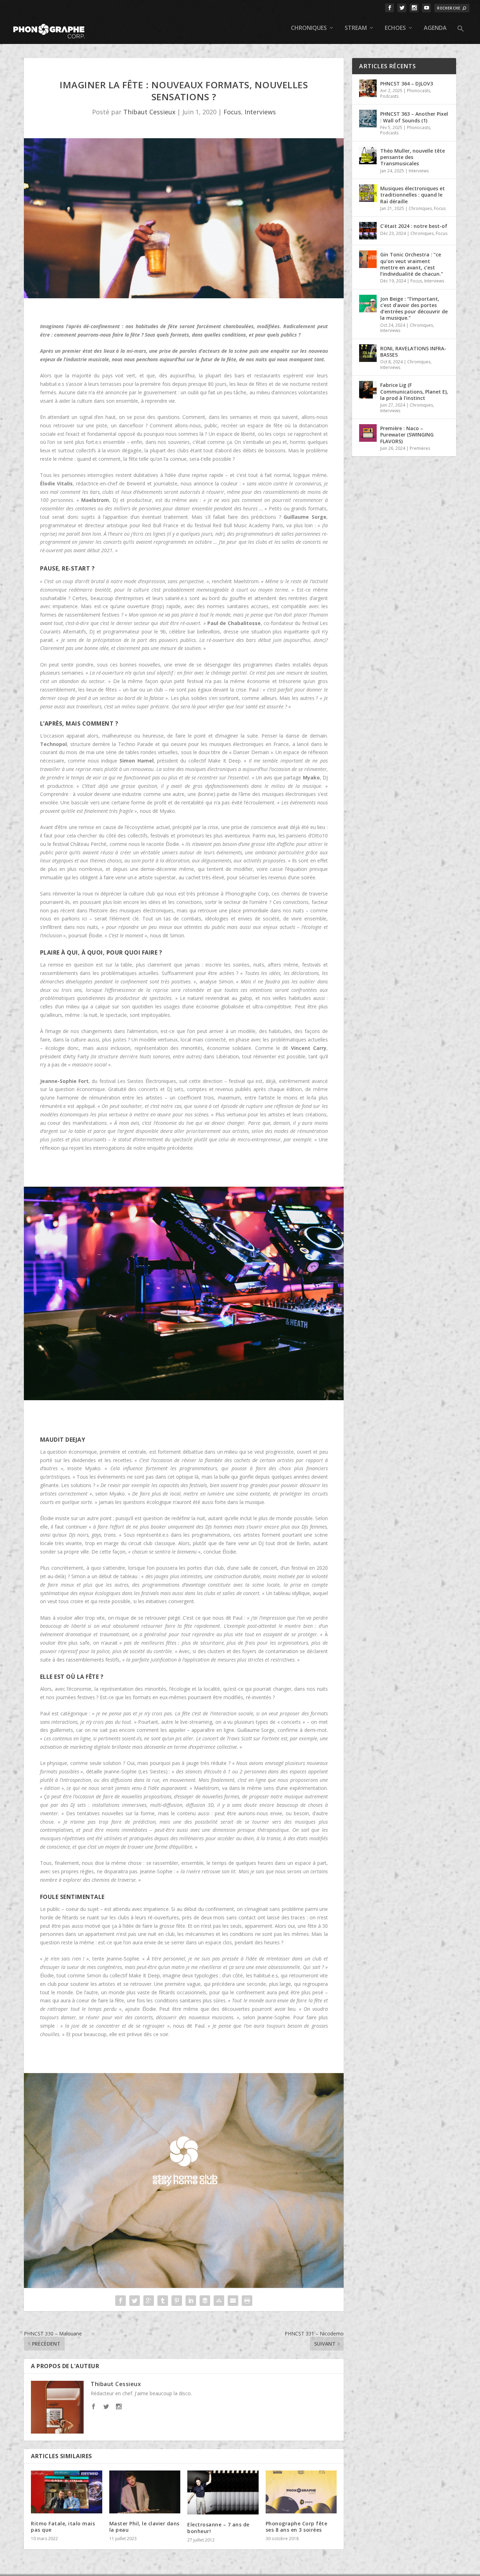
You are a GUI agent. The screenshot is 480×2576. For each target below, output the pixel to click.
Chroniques (309, 28)
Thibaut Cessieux (149, 112)
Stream (356, 28)
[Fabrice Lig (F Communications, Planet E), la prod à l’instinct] (368, 390)
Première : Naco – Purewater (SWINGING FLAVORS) (407, 435)
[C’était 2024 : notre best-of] (368, 231)
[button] (461, 34)
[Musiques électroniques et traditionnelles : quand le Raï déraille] (368, 193)
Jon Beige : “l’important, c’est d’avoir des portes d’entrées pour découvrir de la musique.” (414, 308)
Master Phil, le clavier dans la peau (144, 2527)
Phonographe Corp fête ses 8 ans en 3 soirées (297, 2527)
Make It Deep (224, 761)
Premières (420, 448)
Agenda (435, 28)
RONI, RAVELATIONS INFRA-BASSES (413, 352)
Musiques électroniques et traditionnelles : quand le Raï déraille (413, 195)
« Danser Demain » (251, 752)
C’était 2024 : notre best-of (414, 226)
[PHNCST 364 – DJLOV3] (368, 88)
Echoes (395, 28)
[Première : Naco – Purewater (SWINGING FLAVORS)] (368, 433)
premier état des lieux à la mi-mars (104, 351)
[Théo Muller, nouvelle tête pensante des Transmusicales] (368, 155)
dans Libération (221, 1056)
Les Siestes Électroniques (147, 1081)
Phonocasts (419, 91)
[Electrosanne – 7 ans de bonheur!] (223, 2492)
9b (163, 632)
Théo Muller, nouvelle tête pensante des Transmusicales (413, 157)
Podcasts (389, 96)
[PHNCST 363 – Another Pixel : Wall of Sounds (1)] (368, 119)
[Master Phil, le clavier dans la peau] (145, 2492)
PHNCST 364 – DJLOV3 (407, 84)
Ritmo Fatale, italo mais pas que (63, 2527)
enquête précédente (170, 1148)
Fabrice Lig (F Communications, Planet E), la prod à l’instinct (414, 391)
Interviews (260, 112)
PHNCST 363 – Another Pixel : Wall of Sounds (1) (414, 117)
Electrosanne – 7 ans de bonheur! (218, 2528)
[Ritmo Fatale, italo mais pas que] (67, 2492)
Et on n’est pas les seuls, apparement (230, 1926)
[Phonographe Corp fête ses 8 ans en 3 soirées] (301, 2492)
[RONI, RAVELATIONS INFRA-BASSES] (368, 353)
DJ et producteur (132, 500)
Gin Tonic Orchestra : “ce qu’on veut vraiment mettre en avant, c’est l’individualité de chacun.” (412, 264)
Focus (232, 112)
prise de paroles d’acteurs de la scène (204, 351)
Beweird (136, 483)
